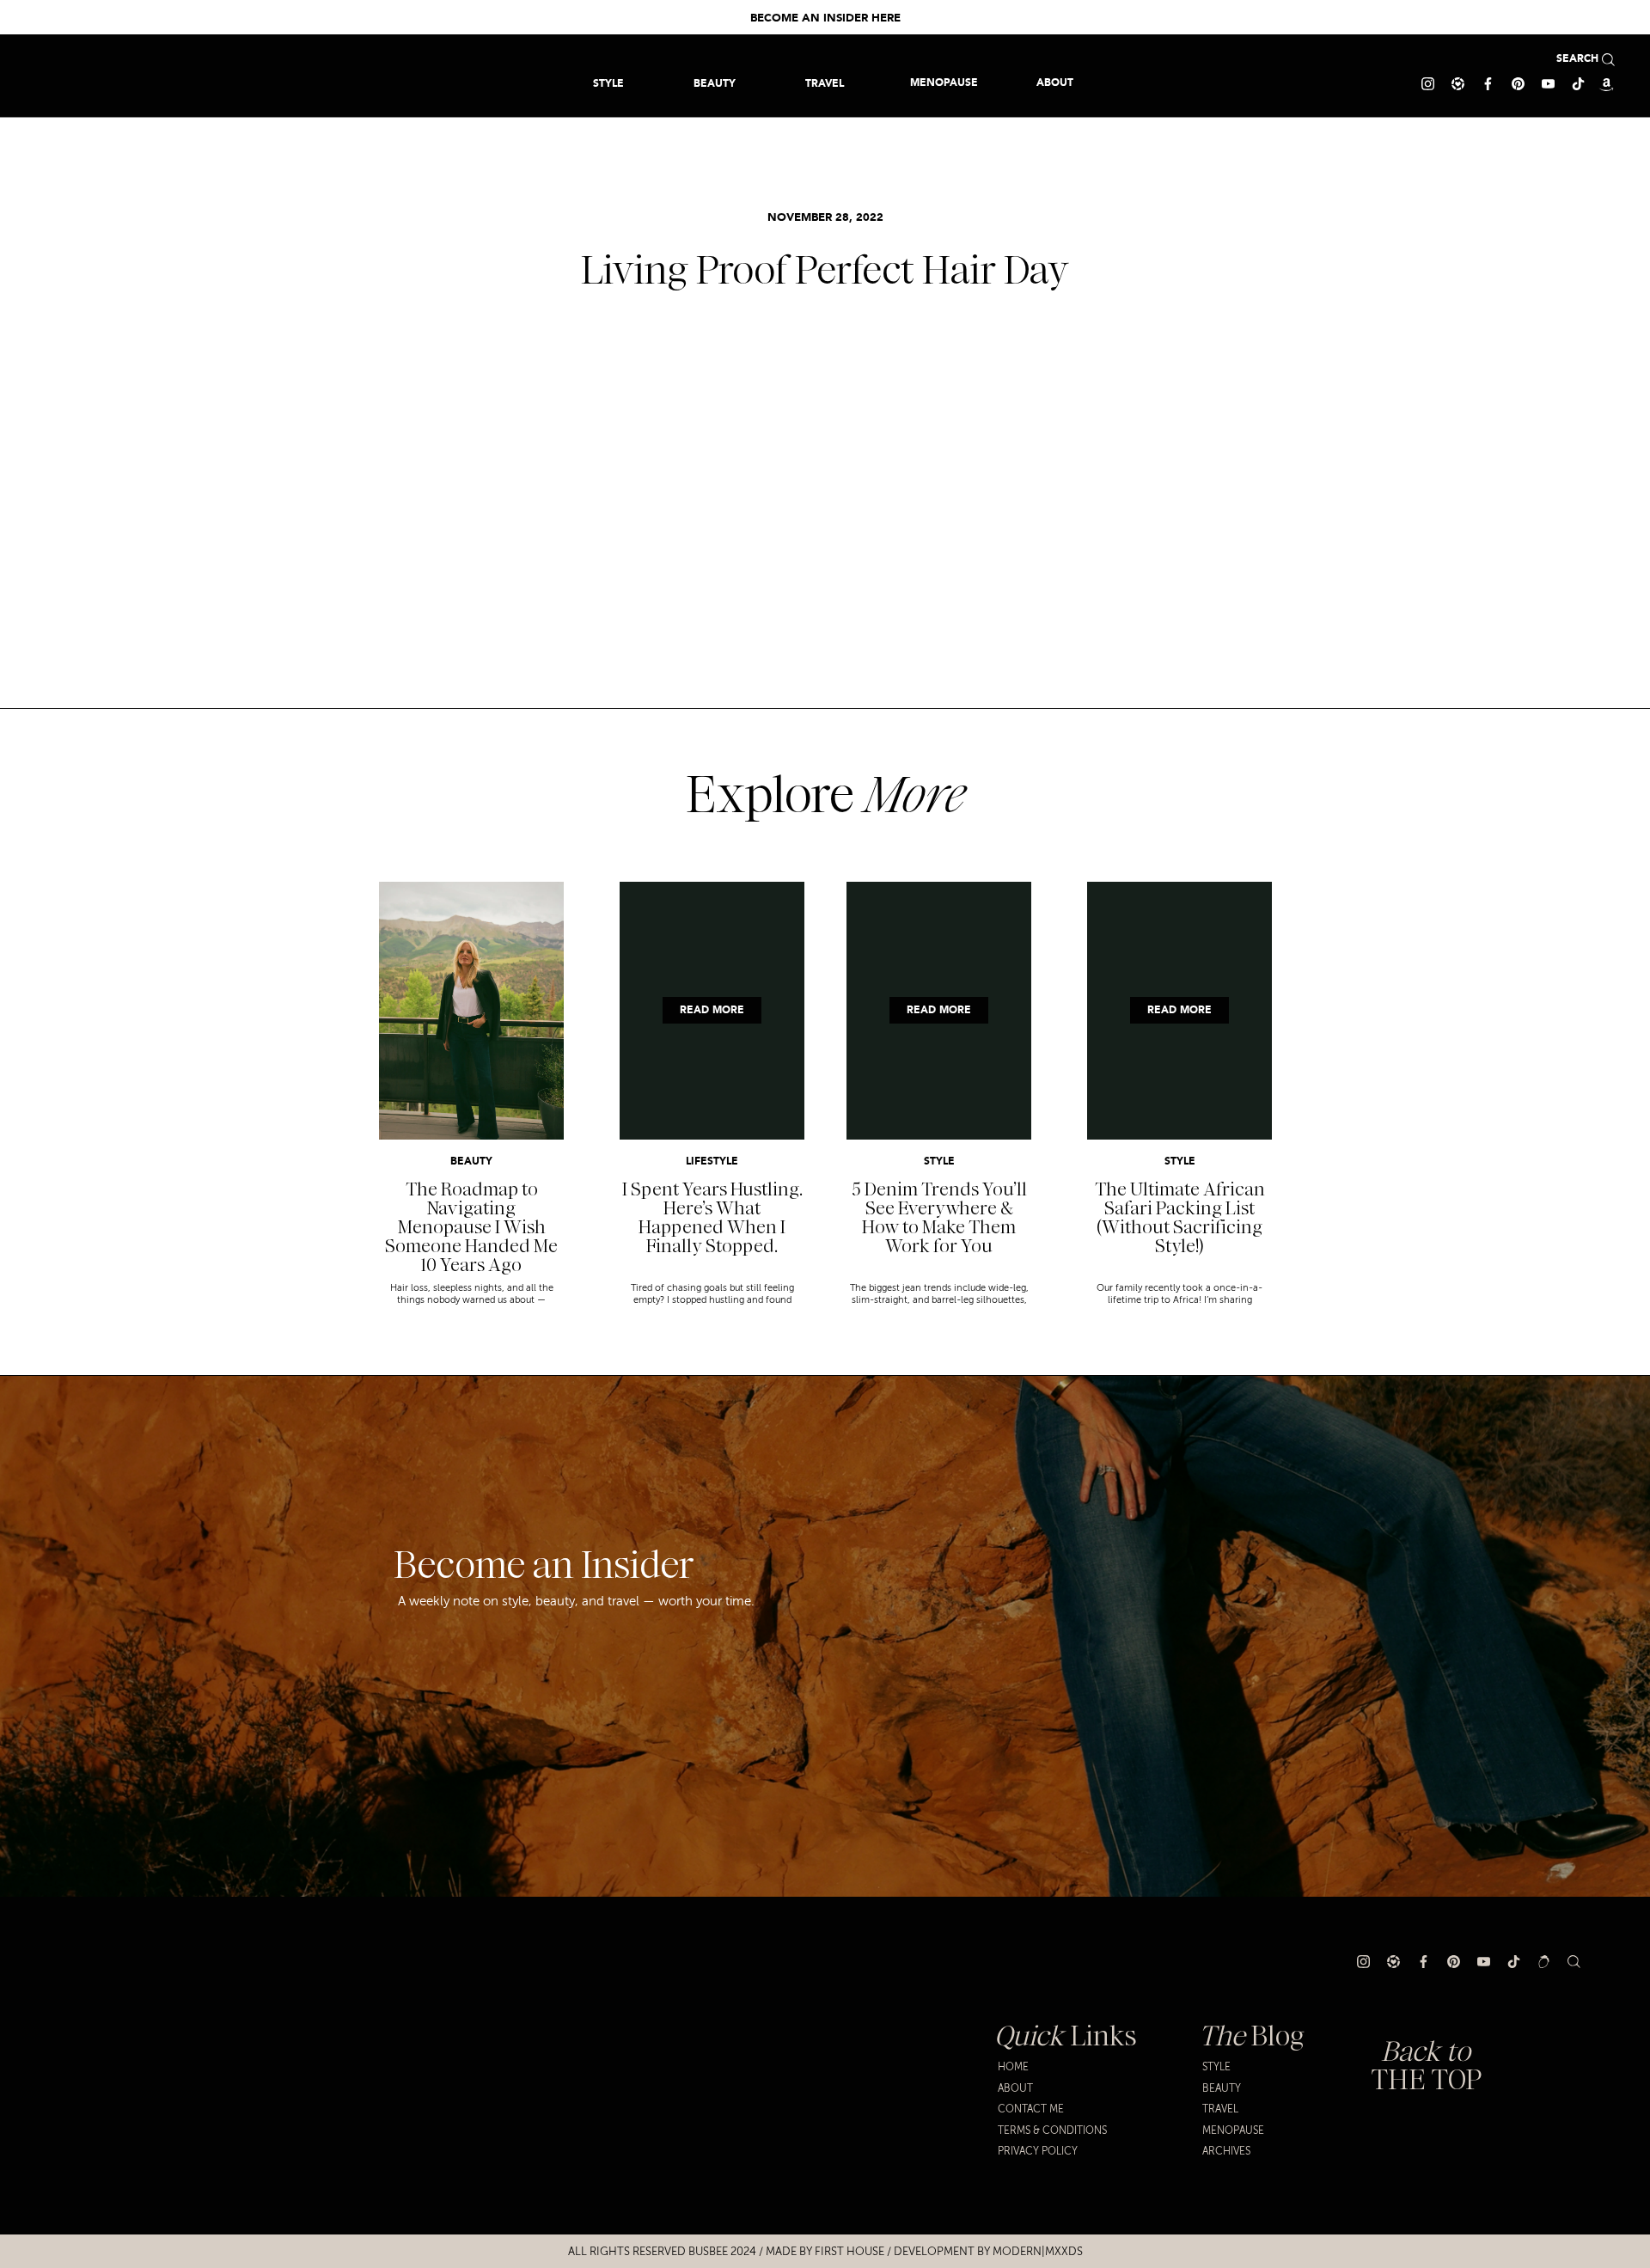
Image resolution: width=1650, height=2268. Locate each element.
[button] (825, 83)
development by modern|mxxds (988, 2252)
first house (849, 2252)
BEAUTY (471, 1162)
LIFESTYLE (712, 1162)
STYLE (939, 1162)
